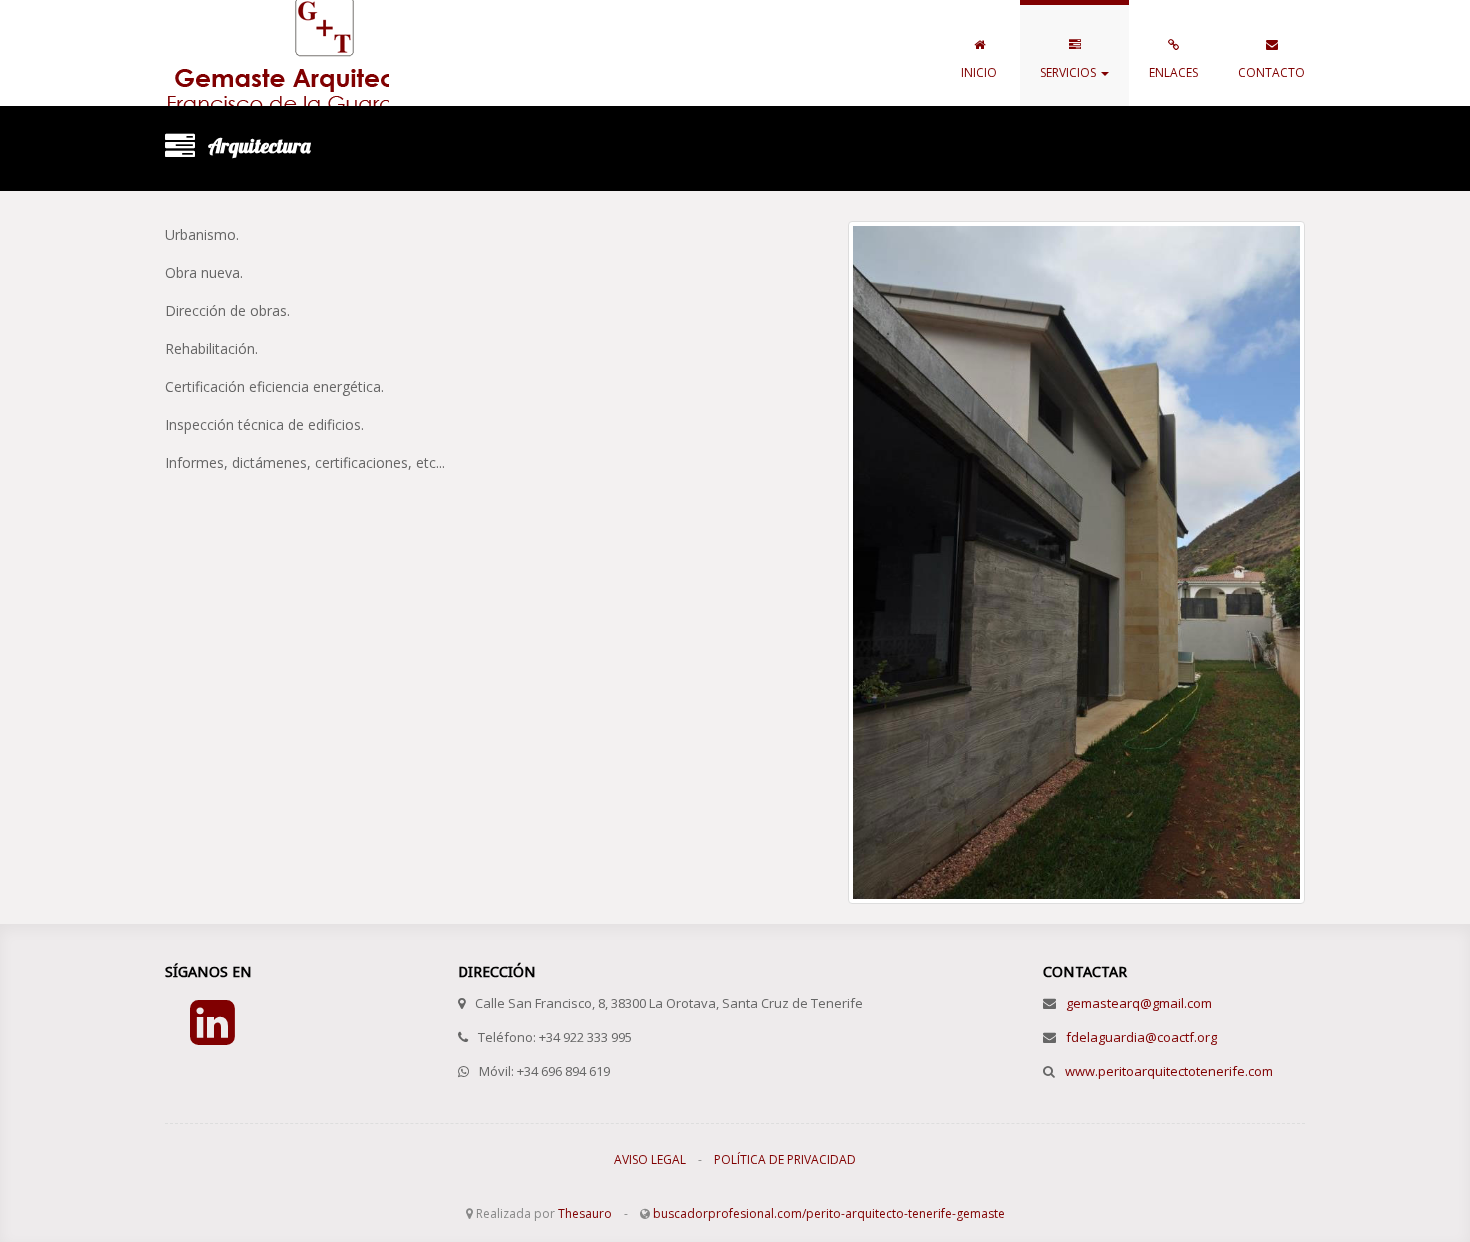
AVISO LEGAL (650, 1159)
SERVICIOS (1069, 72)
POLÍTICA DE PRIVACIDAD (785, 1159)
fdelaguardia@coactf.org (1141, 1037)
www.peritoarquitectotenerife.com (1169, 1071)
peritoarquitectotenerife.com (277, 53)
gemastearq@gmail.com (1139, 1003)
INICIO (979, 72)
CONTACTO (1271, 72)
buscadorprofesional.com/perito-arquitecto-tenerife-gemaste (829, 1213)
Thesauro (585, 1213)
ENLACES (1173, 72)
